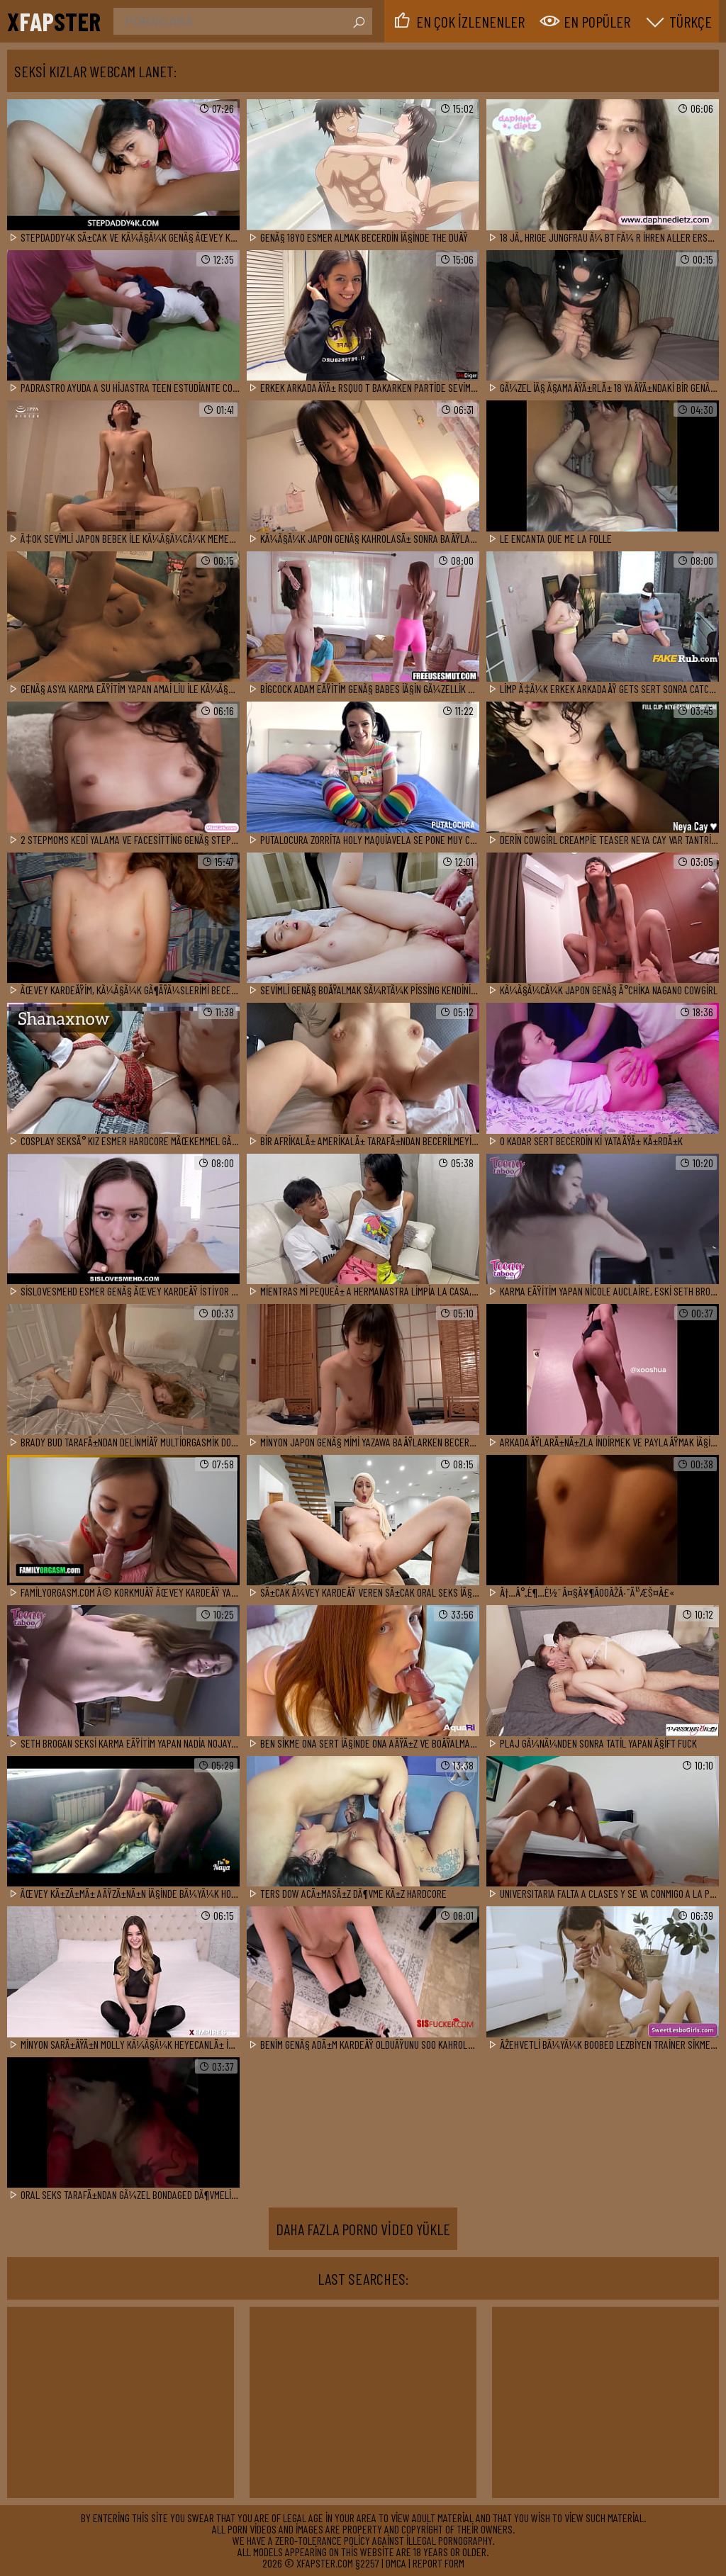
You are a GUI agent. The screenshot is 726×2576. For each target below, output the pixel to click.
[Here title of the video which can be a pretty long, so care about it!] (123, 165)
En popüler (597, 21)
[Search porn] (358, 23)
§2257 (367, 2563)
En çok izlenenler (470, 21)
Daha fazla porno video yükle (363, 2229)
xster (54, 21)
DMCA (396, 2563)
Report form (439, 2563)
